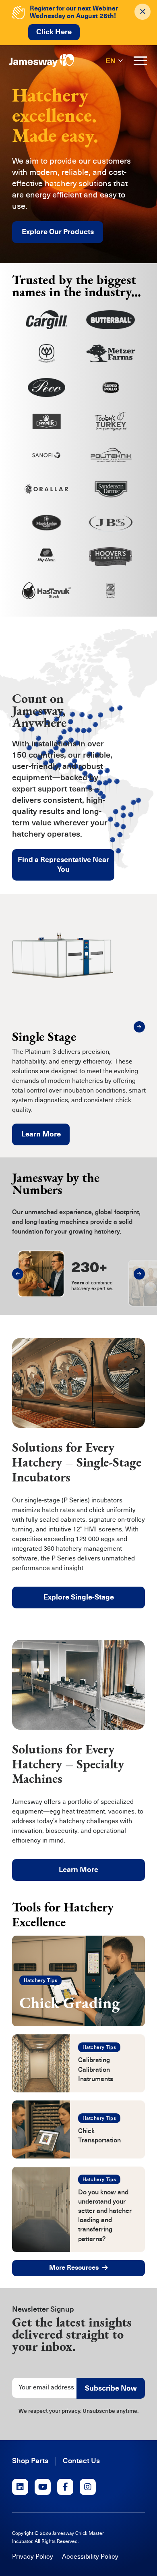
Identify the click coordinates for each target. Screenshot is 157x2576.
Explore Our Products (58, 232)
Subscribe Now (111, 2388)
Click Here (54, 32)
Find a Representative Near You (63, 864)
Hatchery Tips (40, 1980)
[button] (139, 1027)
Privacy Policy (33, 2557)
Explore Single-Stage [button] (79, 1597)
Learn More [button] (78, 1870)
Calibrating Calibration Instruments (96, 2069)
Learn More (41, 1134)
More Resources (74, 2268)
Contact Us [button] (81, 2461)
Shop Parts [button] (30, 2461)
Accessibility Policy (90, 2557)
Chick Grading (70, 2003)
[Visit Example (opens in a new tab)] (20, 2487)
